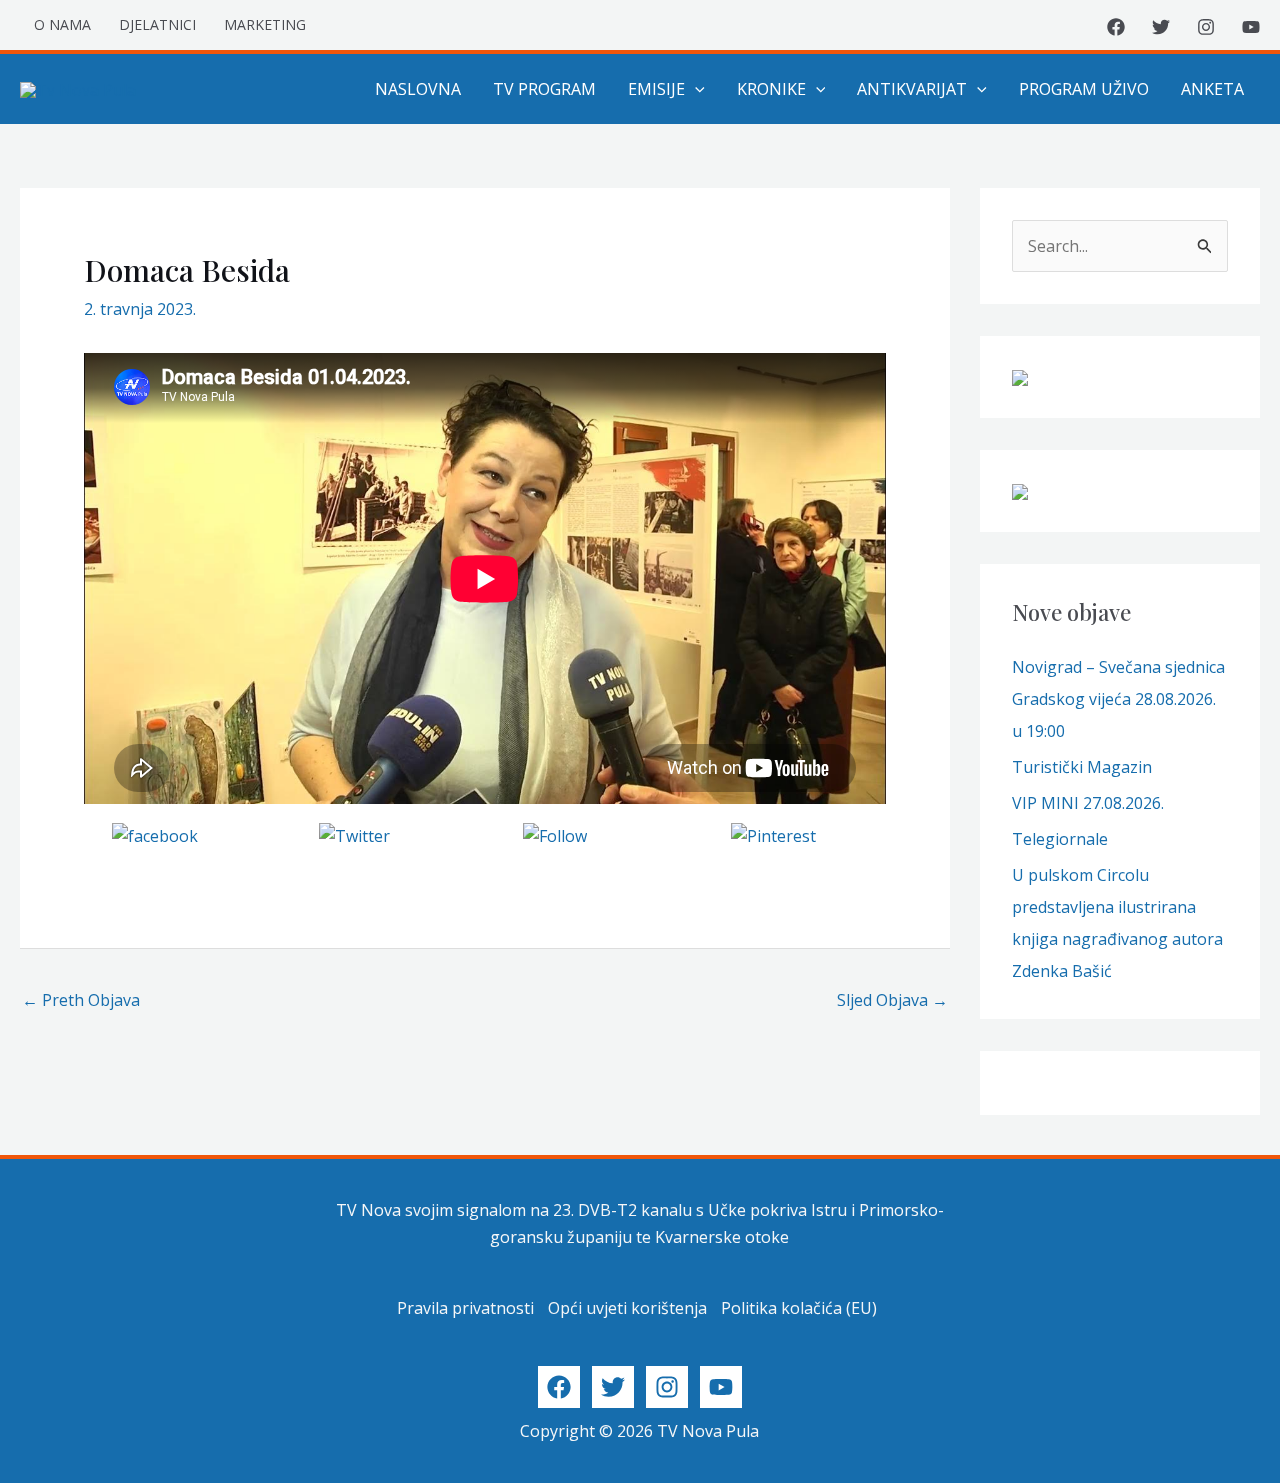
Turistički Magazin (1082, 767)
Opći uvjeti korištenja (627, 1308)
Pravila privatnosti (465, 1308)
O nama (62, 24)
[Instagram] (1206, 27)
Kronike (771, 89)
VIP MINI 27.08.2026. (1088, 803)
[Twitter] (1161, 27)
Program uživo (1084, 89)
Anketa (1212, 89)
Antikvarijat (912, 89)
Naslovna (418, 89)
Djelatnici (157, 24)
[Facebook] (1116, 27)
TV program (544, 89)
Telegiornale (1060, 839)
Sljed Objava (892, 1000)
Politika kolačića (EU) (799, 1308)
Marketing (265, 24)
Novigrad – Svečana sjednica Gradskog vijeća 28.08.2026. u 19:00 (1118, 699)
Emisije (656, 89)
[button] (695, 89)
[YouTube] (1251, 27)
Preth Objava (81, 1000)
